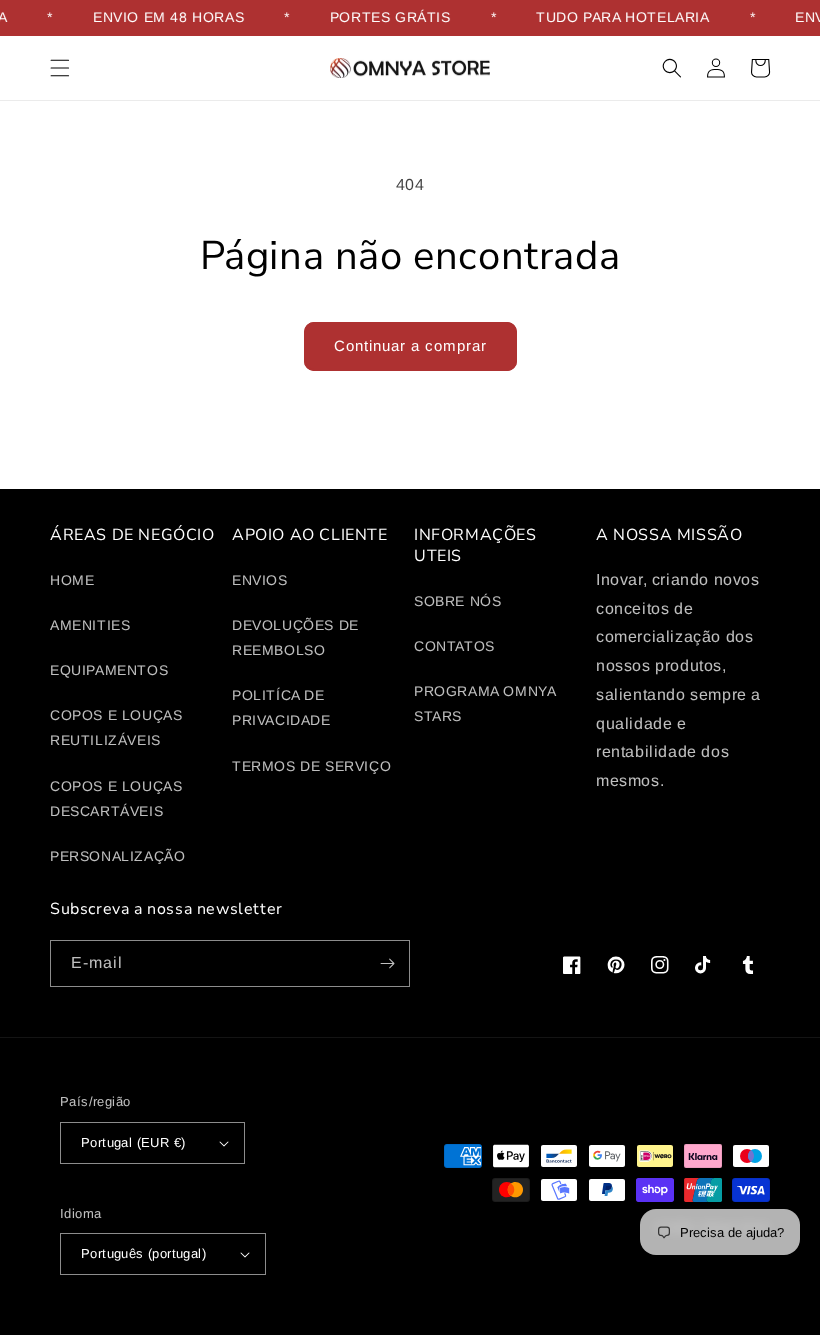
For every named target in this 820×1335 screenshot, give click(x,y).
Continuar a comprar (410, 345)
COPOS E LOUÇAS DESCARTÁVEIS (116, 798)
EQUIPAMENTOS (109, 670)
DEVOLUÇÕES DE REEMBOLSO (295, 637)
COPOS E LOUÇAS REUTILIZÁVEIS (116, 727)
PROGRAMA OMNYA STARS (484, 703)
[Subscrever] (387, 963)
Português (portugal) (143, 1253)
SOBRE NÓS (457, 601)
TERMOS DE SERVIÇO (311, 766)
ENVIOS (260, 580)
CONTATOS (454, 646)
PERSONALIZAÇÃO (117, 856)
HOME (72, 580)
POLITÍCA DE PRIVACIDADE (281, 707)
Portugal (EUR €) (133, 1142)
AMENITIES (90, 625)
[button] (60, 68)
